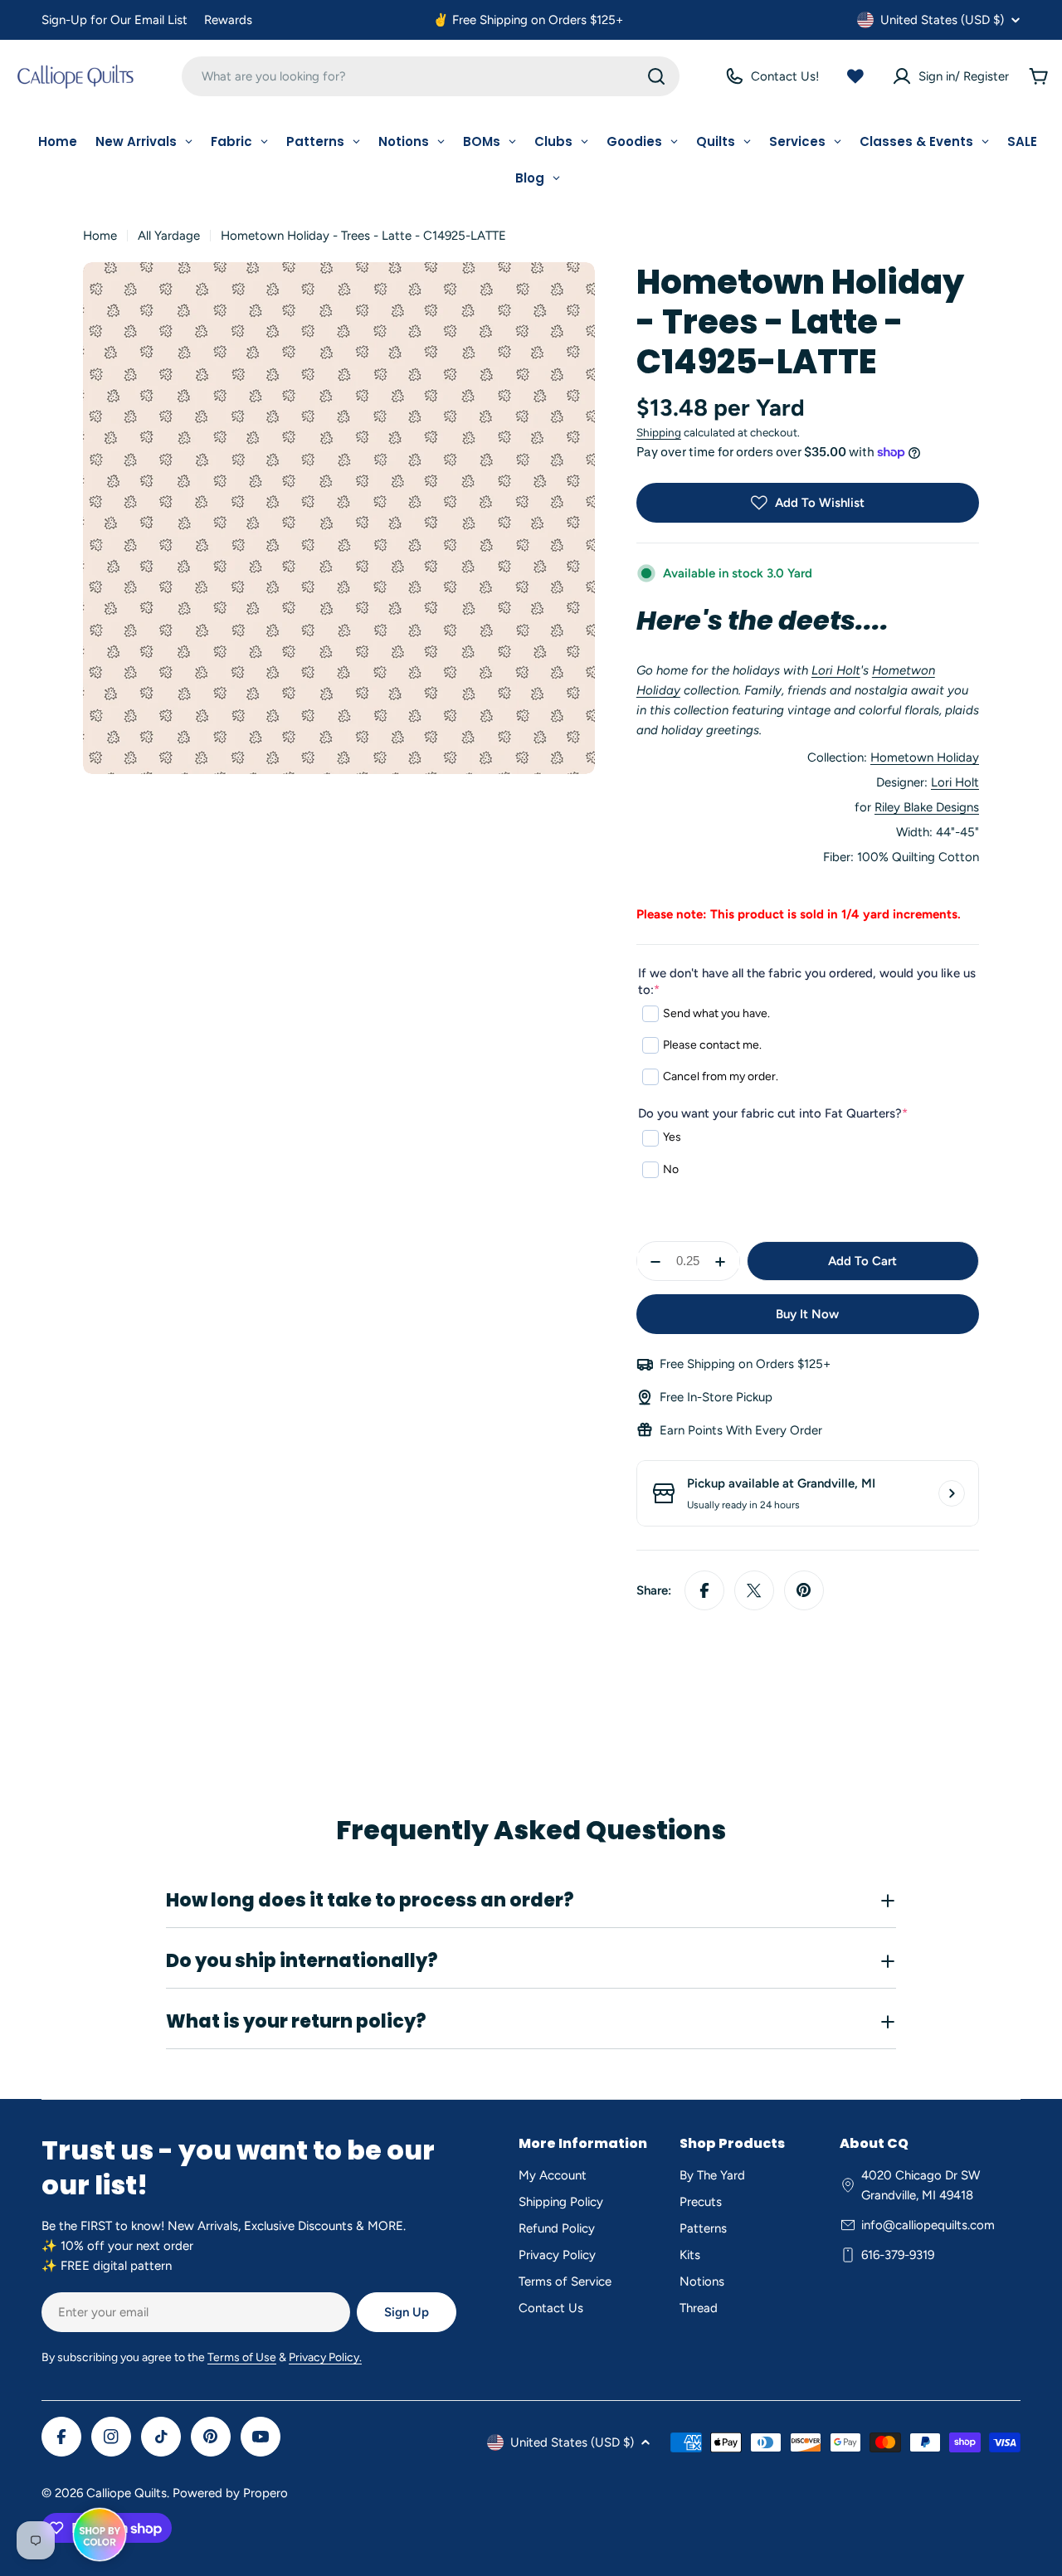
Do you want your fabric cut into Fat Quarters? (773, 1113)
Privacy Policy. (325, 2357)
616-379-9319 (898, 2255)
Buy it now (807, 1314)
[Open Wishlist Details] (855, 76)
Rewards (228, 20)
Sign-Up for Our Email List (114, 20)
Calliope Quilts (127, 2493)
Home (100, 236)
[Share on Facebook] (704, 1590)
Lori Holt (836, 670)
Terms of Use (242, 2357)
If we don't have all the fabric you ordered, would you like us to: (807, 981)
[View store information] (952, 1493)
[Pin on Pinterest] (804, 1590)
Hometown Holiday (925, 757)
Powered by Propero (230, 2493)
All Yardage (169, 236)
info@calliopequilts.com (928, 2225)
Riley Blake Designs (927, 807)
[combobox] (431, 76)
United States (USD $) (942, 20)
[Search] (656, 76)
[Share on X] (754, 1590)
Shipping (659, 432)
